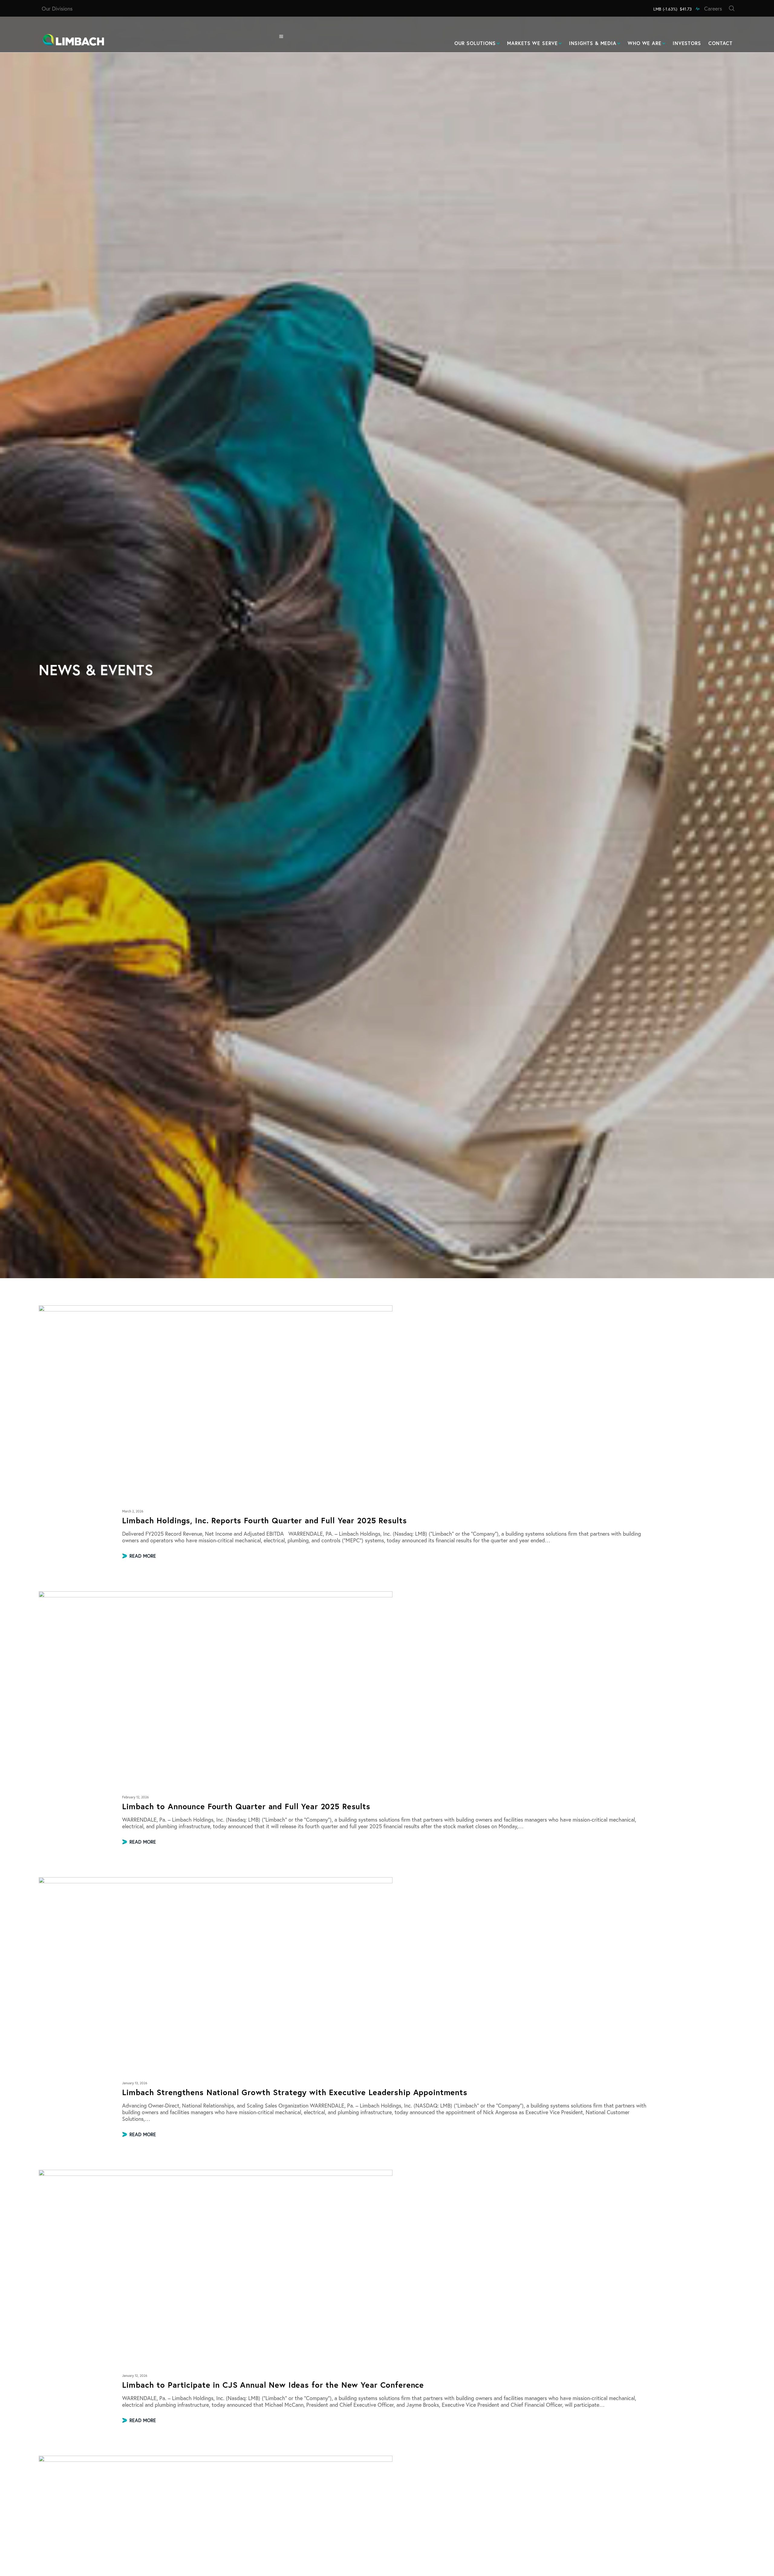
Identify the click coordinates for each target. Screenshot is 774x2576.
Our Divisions (57, 8)
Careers (713, 8)
